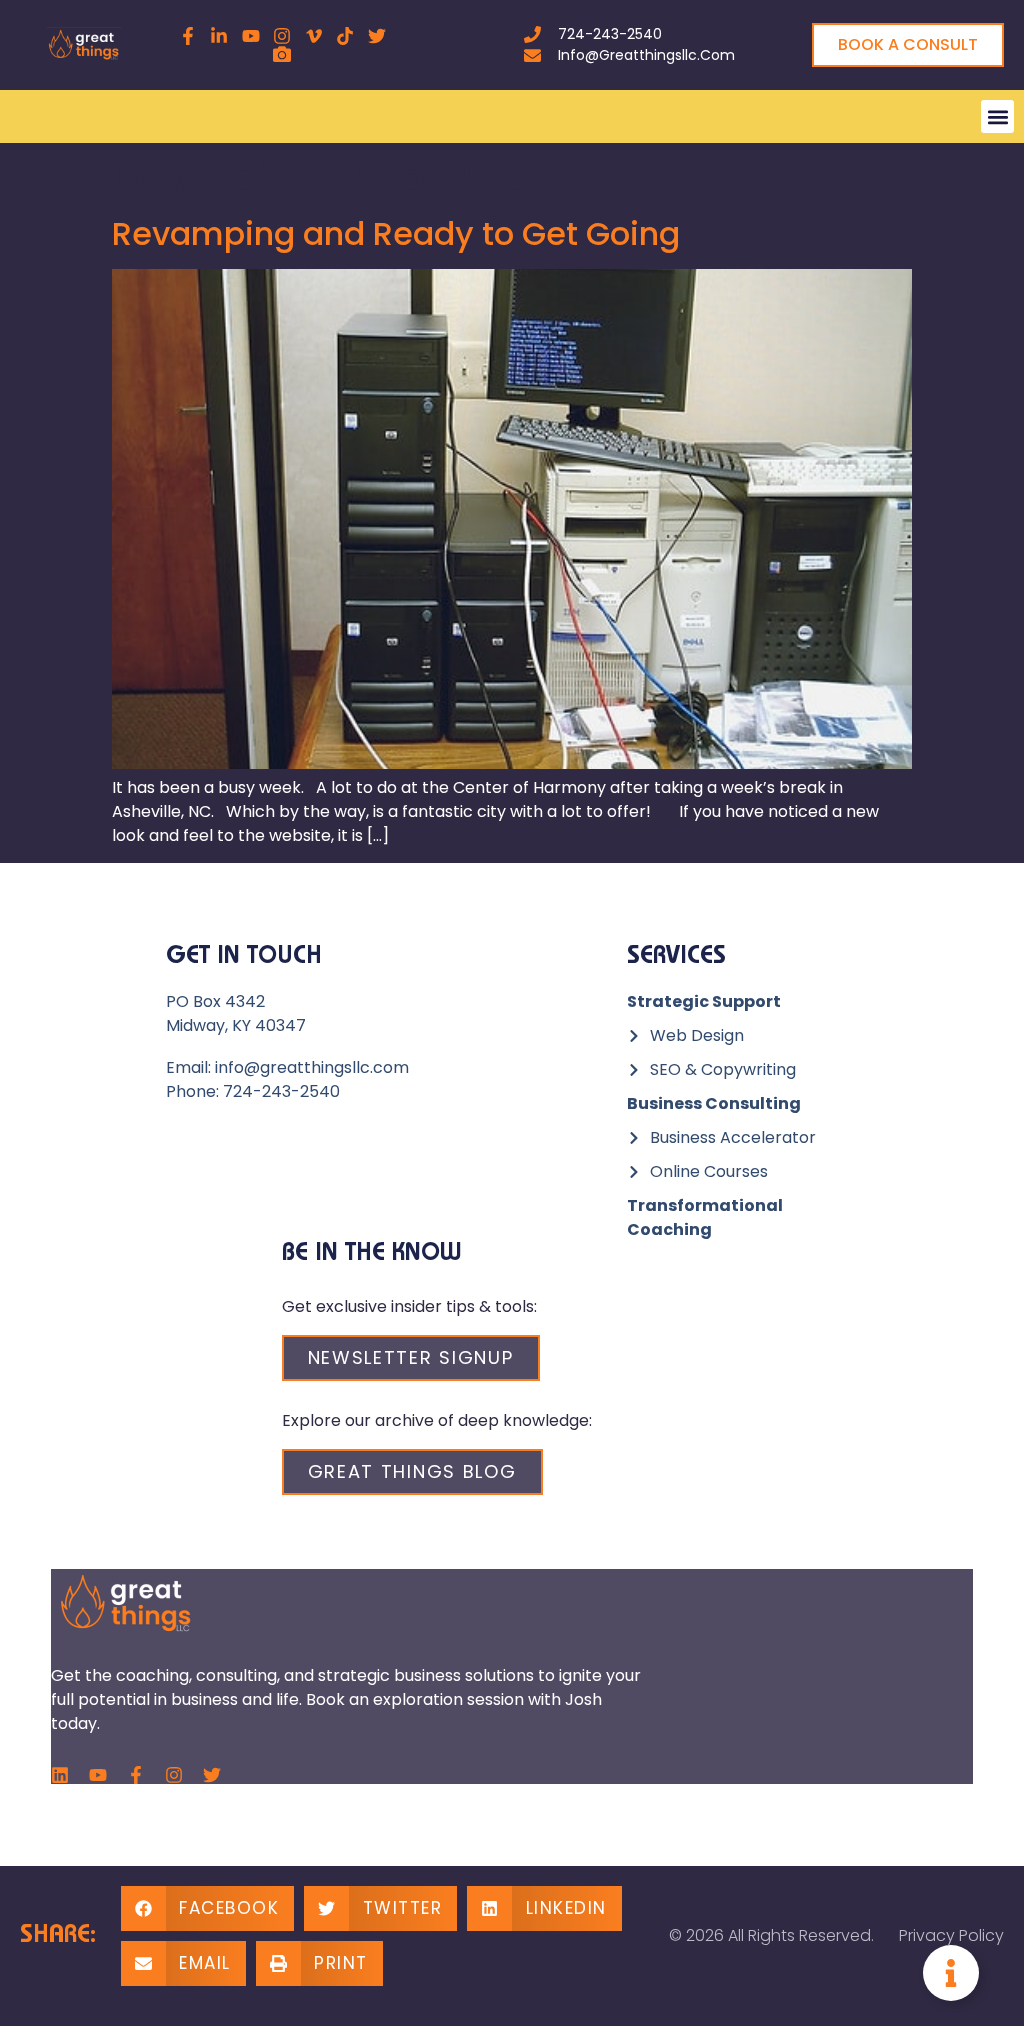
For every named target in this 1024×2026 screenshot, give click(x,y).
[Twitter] (212, 1775)
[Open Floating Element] (951, 1973)
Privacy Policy (951, 1935)
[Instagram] (174, 1775)
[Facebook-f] (136, 1775)
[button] (997, 116)
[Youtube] (98, 1775)
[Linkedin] (60, 1775)
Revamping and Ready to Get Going (396, 233)
